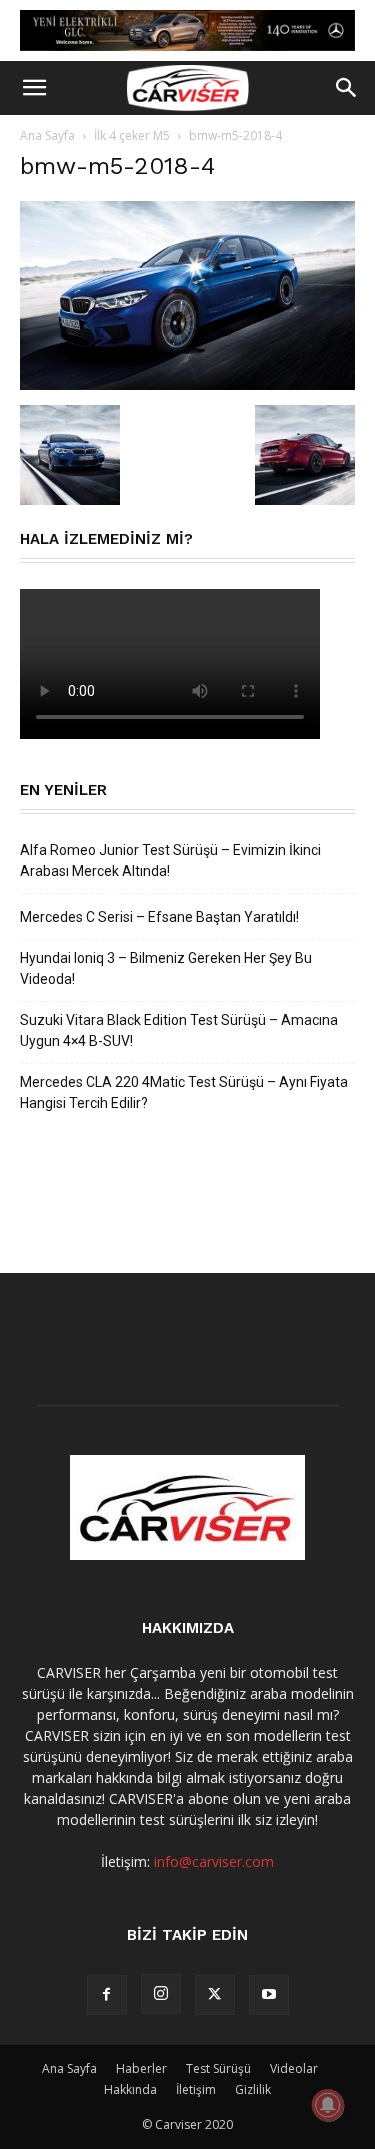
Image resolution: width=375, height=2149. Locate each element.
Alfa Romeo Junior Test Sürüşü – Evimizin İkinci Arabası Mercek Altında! (170, 860)
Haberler (141, 2068)
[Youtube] (269, 1995)
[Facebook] (107, 1995)
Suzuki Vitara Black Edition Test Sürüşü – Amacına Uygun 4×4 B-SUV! (179, 1030)
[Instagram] (161, 1994)
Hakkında (130, 2089)
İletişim (196, 2089)
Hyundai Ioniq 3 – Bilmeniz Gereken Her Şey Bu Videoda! (166, 968)
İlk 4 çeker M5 (132, 135)
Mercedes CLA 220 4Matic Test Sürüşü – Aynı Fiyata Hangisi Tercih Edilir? (184, 1092)
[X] (215, 1995)
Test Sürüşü (218, 2068)
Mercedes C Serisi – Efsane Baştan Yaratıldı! (159, 917)
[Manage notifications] (328, 2105)
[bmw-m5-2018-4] (187, 384)
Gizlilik (253, 2089)
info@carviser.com (214, 1861)
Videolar (294, 2068)
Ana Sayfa (47, 135)
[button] (34, 88)
